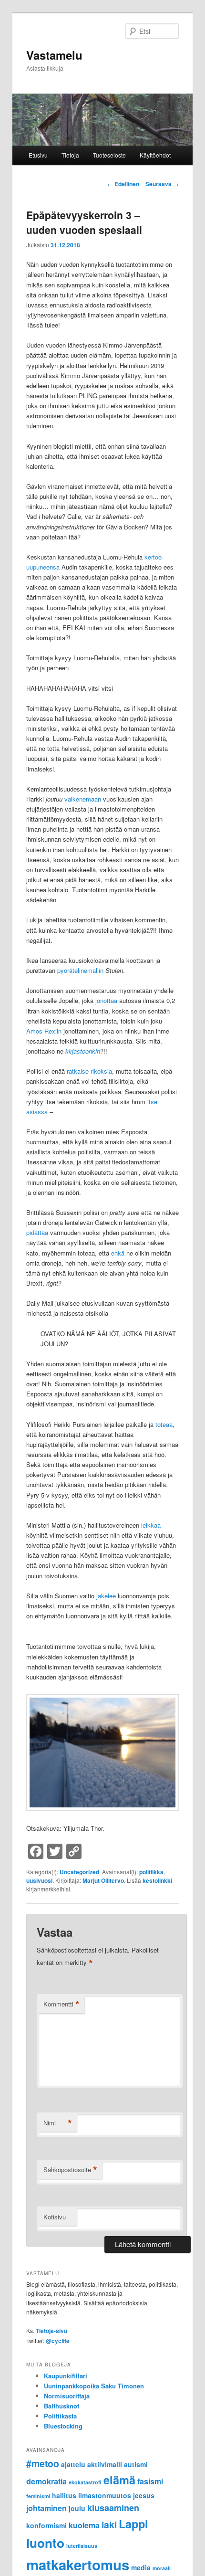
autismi (136, 2464)
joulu (77, 2508)
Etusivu (38, 155)
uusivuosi (39, 1880)
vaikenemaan (83, 799)
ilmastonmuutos (105, 2495)
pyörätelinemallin (80, 970)
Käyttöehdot (155, 155)
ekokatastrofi (85, 2482)
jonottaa (106, 1000)
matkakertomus (78, 2565)
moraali (162, 2568)
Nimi (58, 2123)
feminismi (38, 2496)
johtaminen (46, 2508)
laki (109, 2524)
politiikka (151, 1872)
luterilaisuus (82, 2546)
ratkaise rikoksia (89, 1071)
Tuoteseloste (109, 155)
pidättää (37, 1232)
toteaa (164, 1424)
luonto (45, 2543)
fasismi (150, 2481)
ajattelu (73, 2464)
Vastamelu (54, 55)
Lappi (133, 2524)
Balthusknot (61, 2406)
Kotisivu (55, 2217)
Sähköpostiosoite (70, 2170)
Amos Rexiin (44, 1031)
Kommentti (61, 2004)
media (141, 2567)
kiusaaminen (113, 2508)
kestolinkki (157, 1880)
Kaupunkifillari (66, 2376)
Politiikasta (60, 2416)
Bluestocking (63, 2426)
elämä (119, 2480)
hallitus (64, 2495)
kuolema (84, 2525)
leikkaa (151, 1525)
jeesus (144, 2495)
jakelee (106, 1596)
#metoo (43, 2463)
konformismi (46, 2525)
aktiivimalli (105, 2464)
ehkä (118, 1253)
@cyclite (58, 2341)
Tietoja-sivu (51, 2331)
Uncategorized (79, 1872)
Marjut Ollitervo (103, 1880)
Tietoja (70, 155)
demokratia (46, 2481)
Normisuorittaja (67, 2396)
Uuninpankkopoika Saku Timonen (94, 2386)
